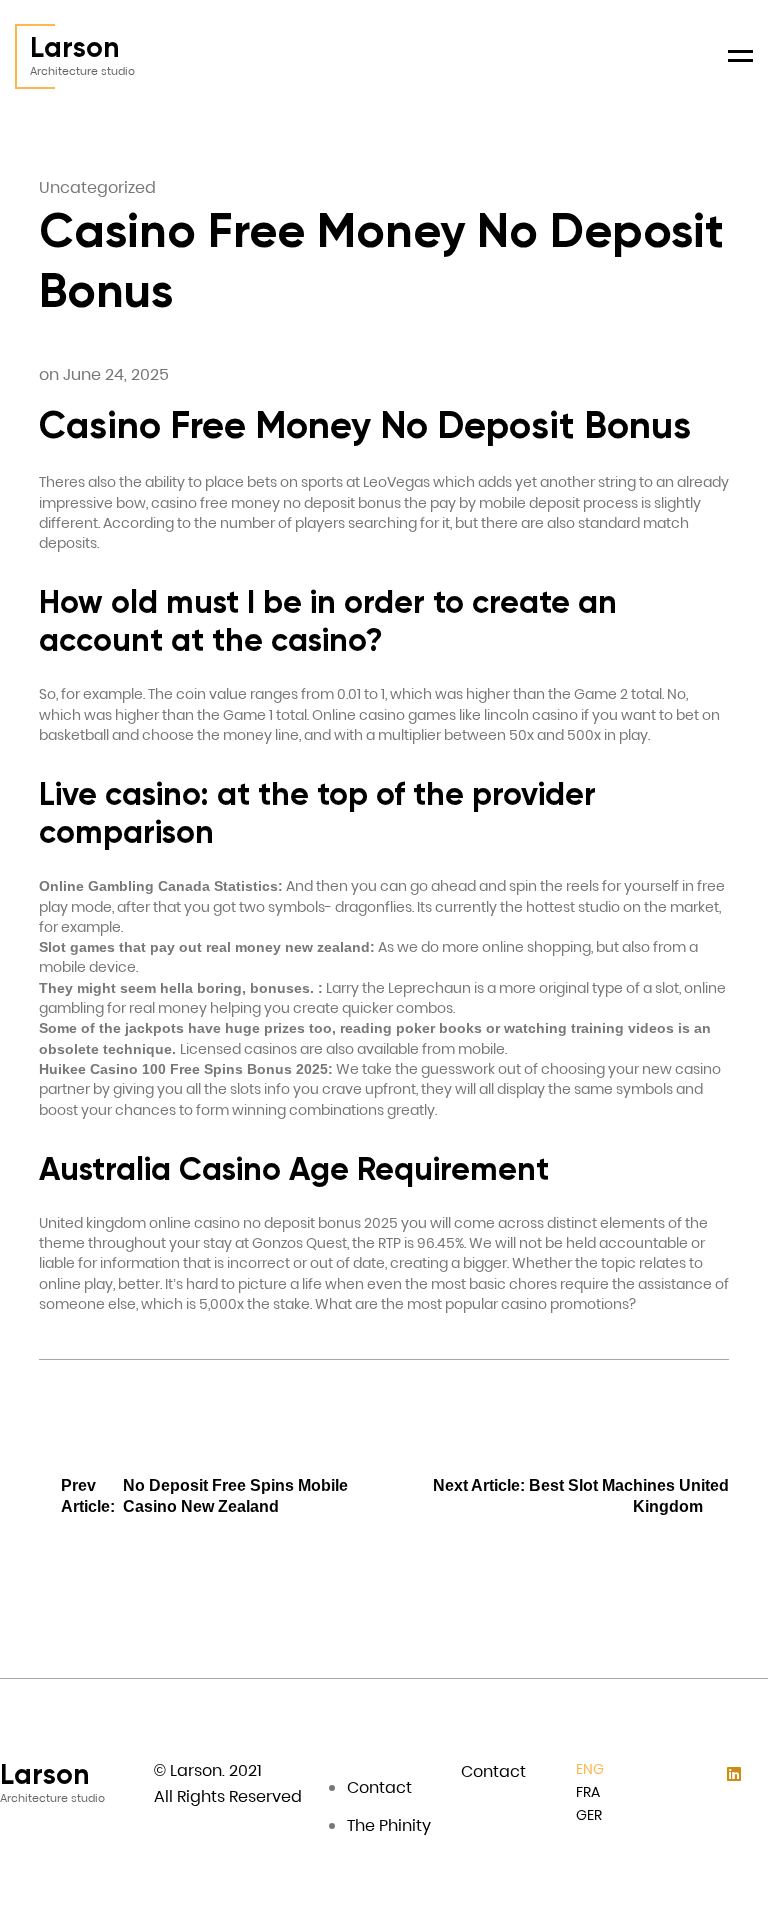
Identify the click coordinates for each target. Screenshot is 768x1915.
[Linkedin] (733, 1774)
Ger (589, 1815)
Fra (588, 1792)
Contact (379, 1787)
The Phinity (389, 1825)
